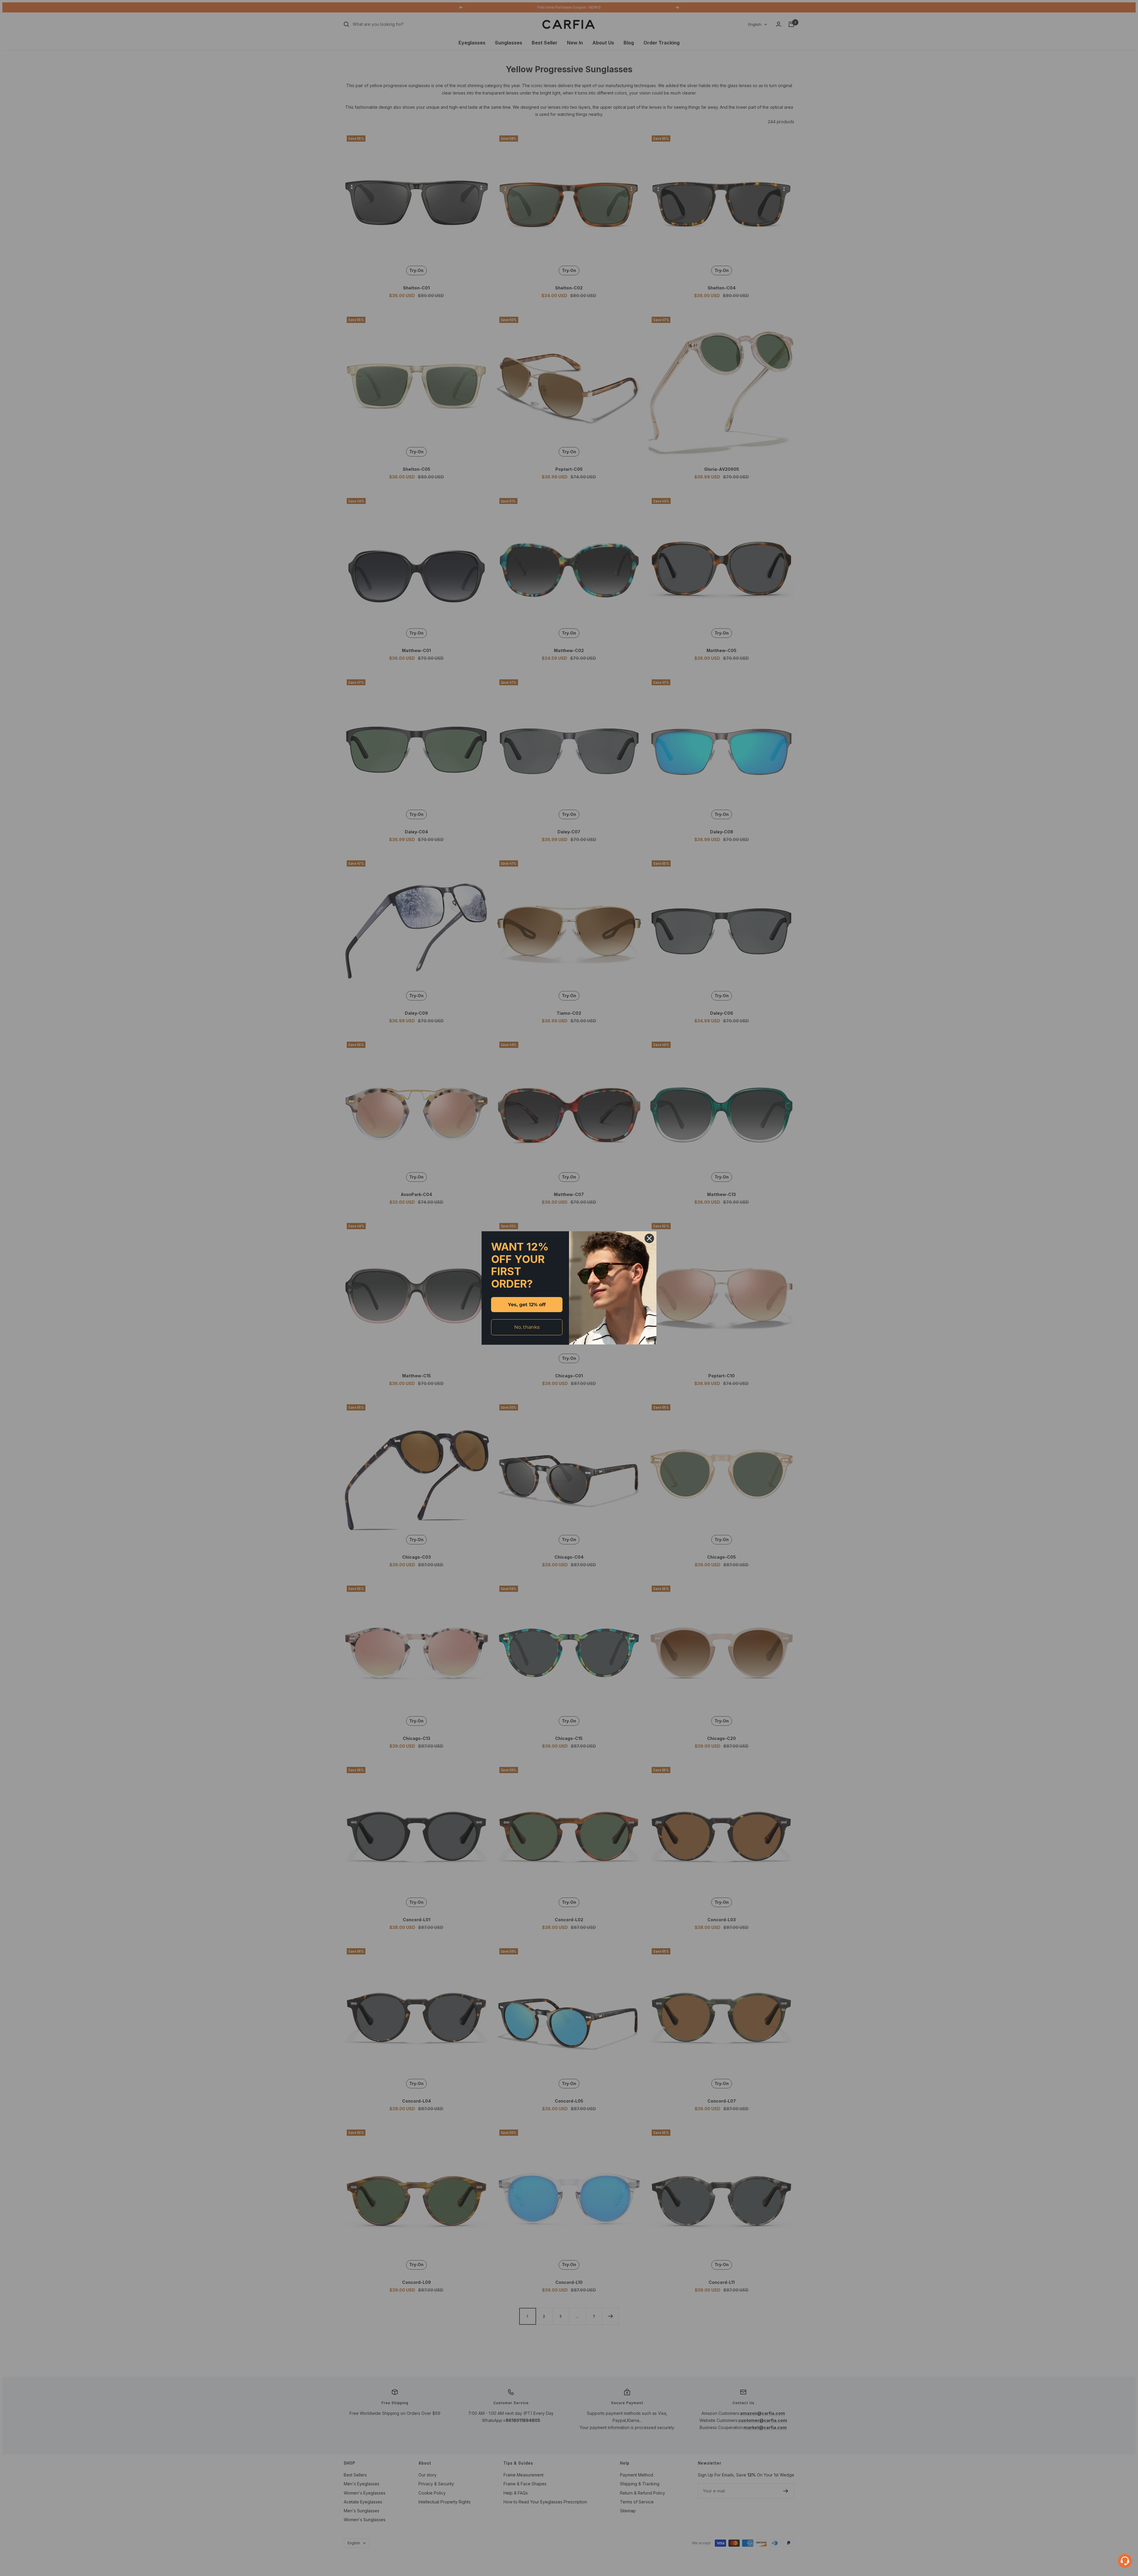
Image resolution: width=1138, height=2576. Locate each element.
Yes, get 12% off (527, 1305)
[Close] (649, 1238)
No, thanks (527, 1327)
